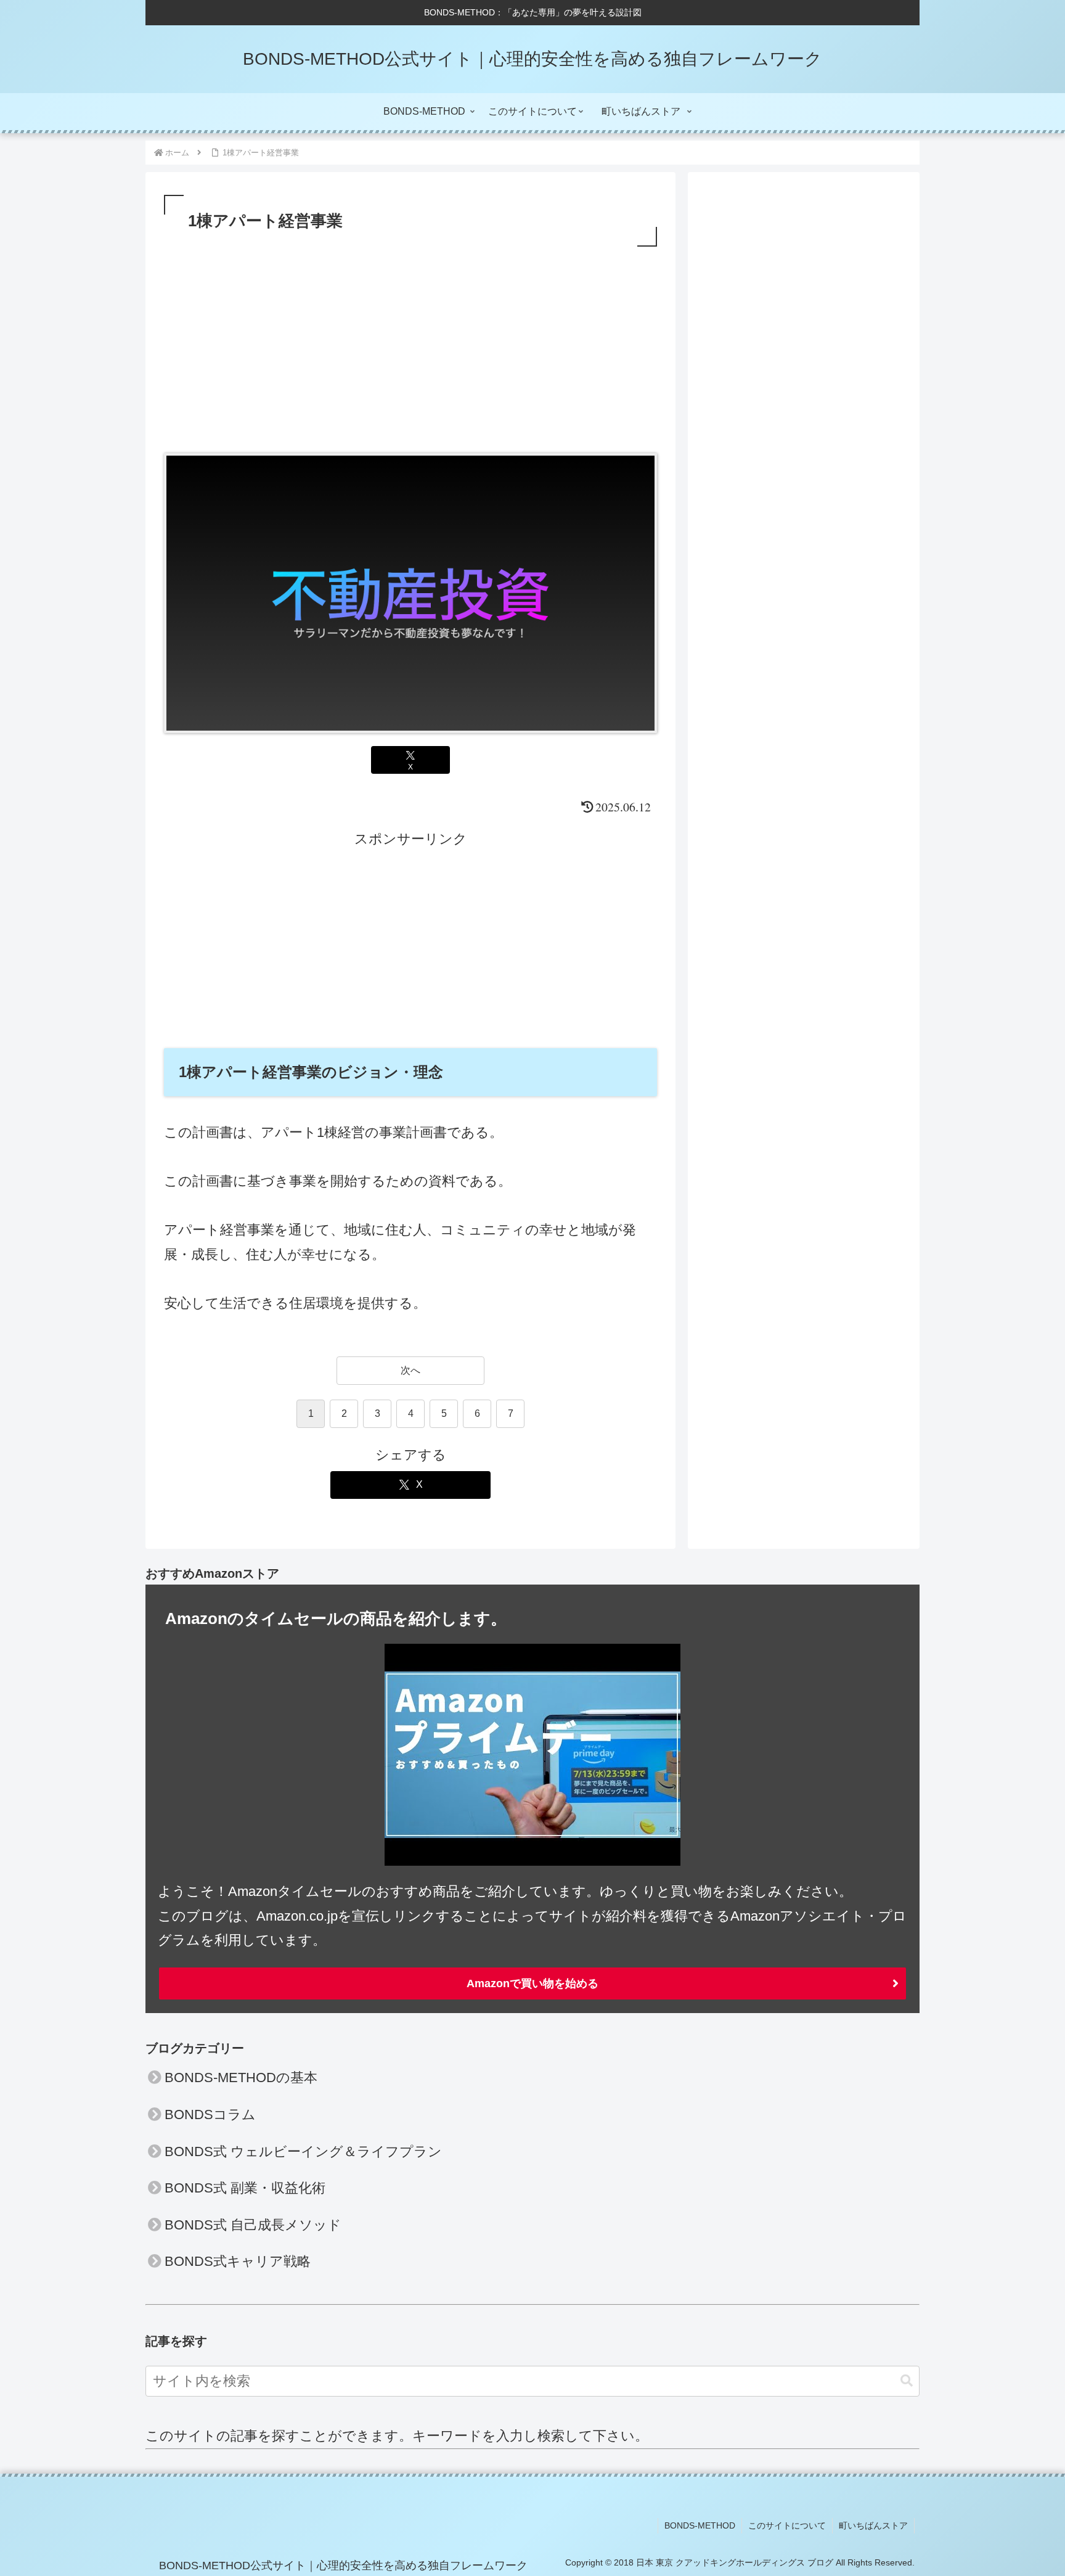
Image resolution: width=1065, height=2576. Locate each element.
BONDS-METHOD (700, 2525)
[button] (907, 2381)
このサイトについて (787, 2525)
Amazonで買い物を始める (532, 1983)
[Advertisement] (410, 342)
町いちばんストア (873, 2525)
